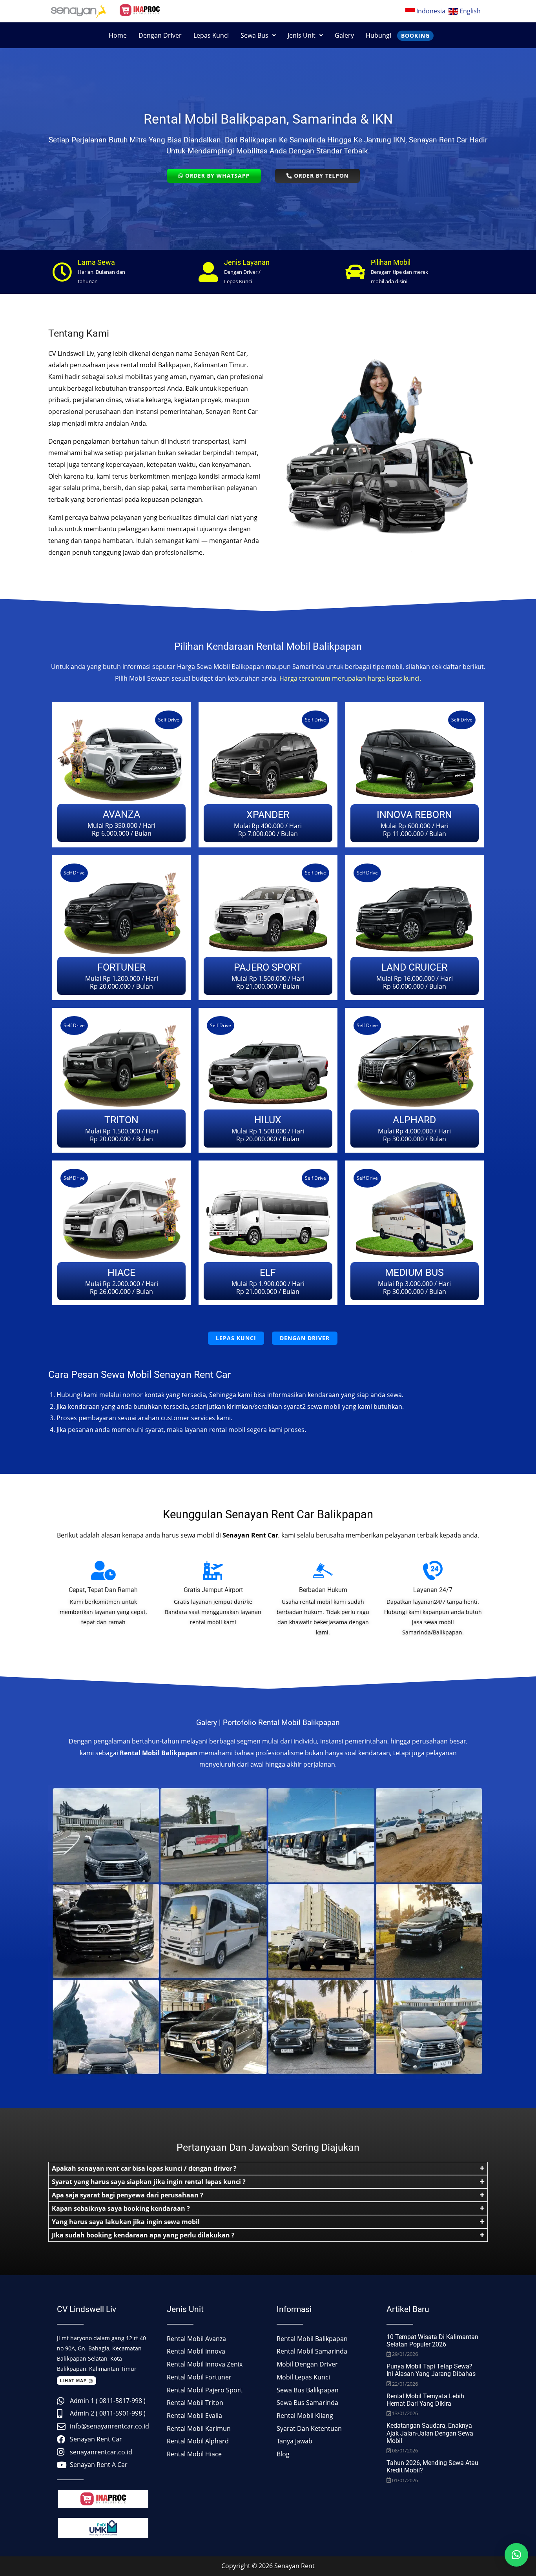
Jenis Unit (302, 35)
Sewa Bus (254, 35)
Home (118, 35)
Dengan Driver (160, 35)
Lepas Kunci (211, 35)
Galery (344, 35)
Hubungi (378, 35)
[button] (258, 35)
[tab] (268, 2168)
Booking (415, 36)
